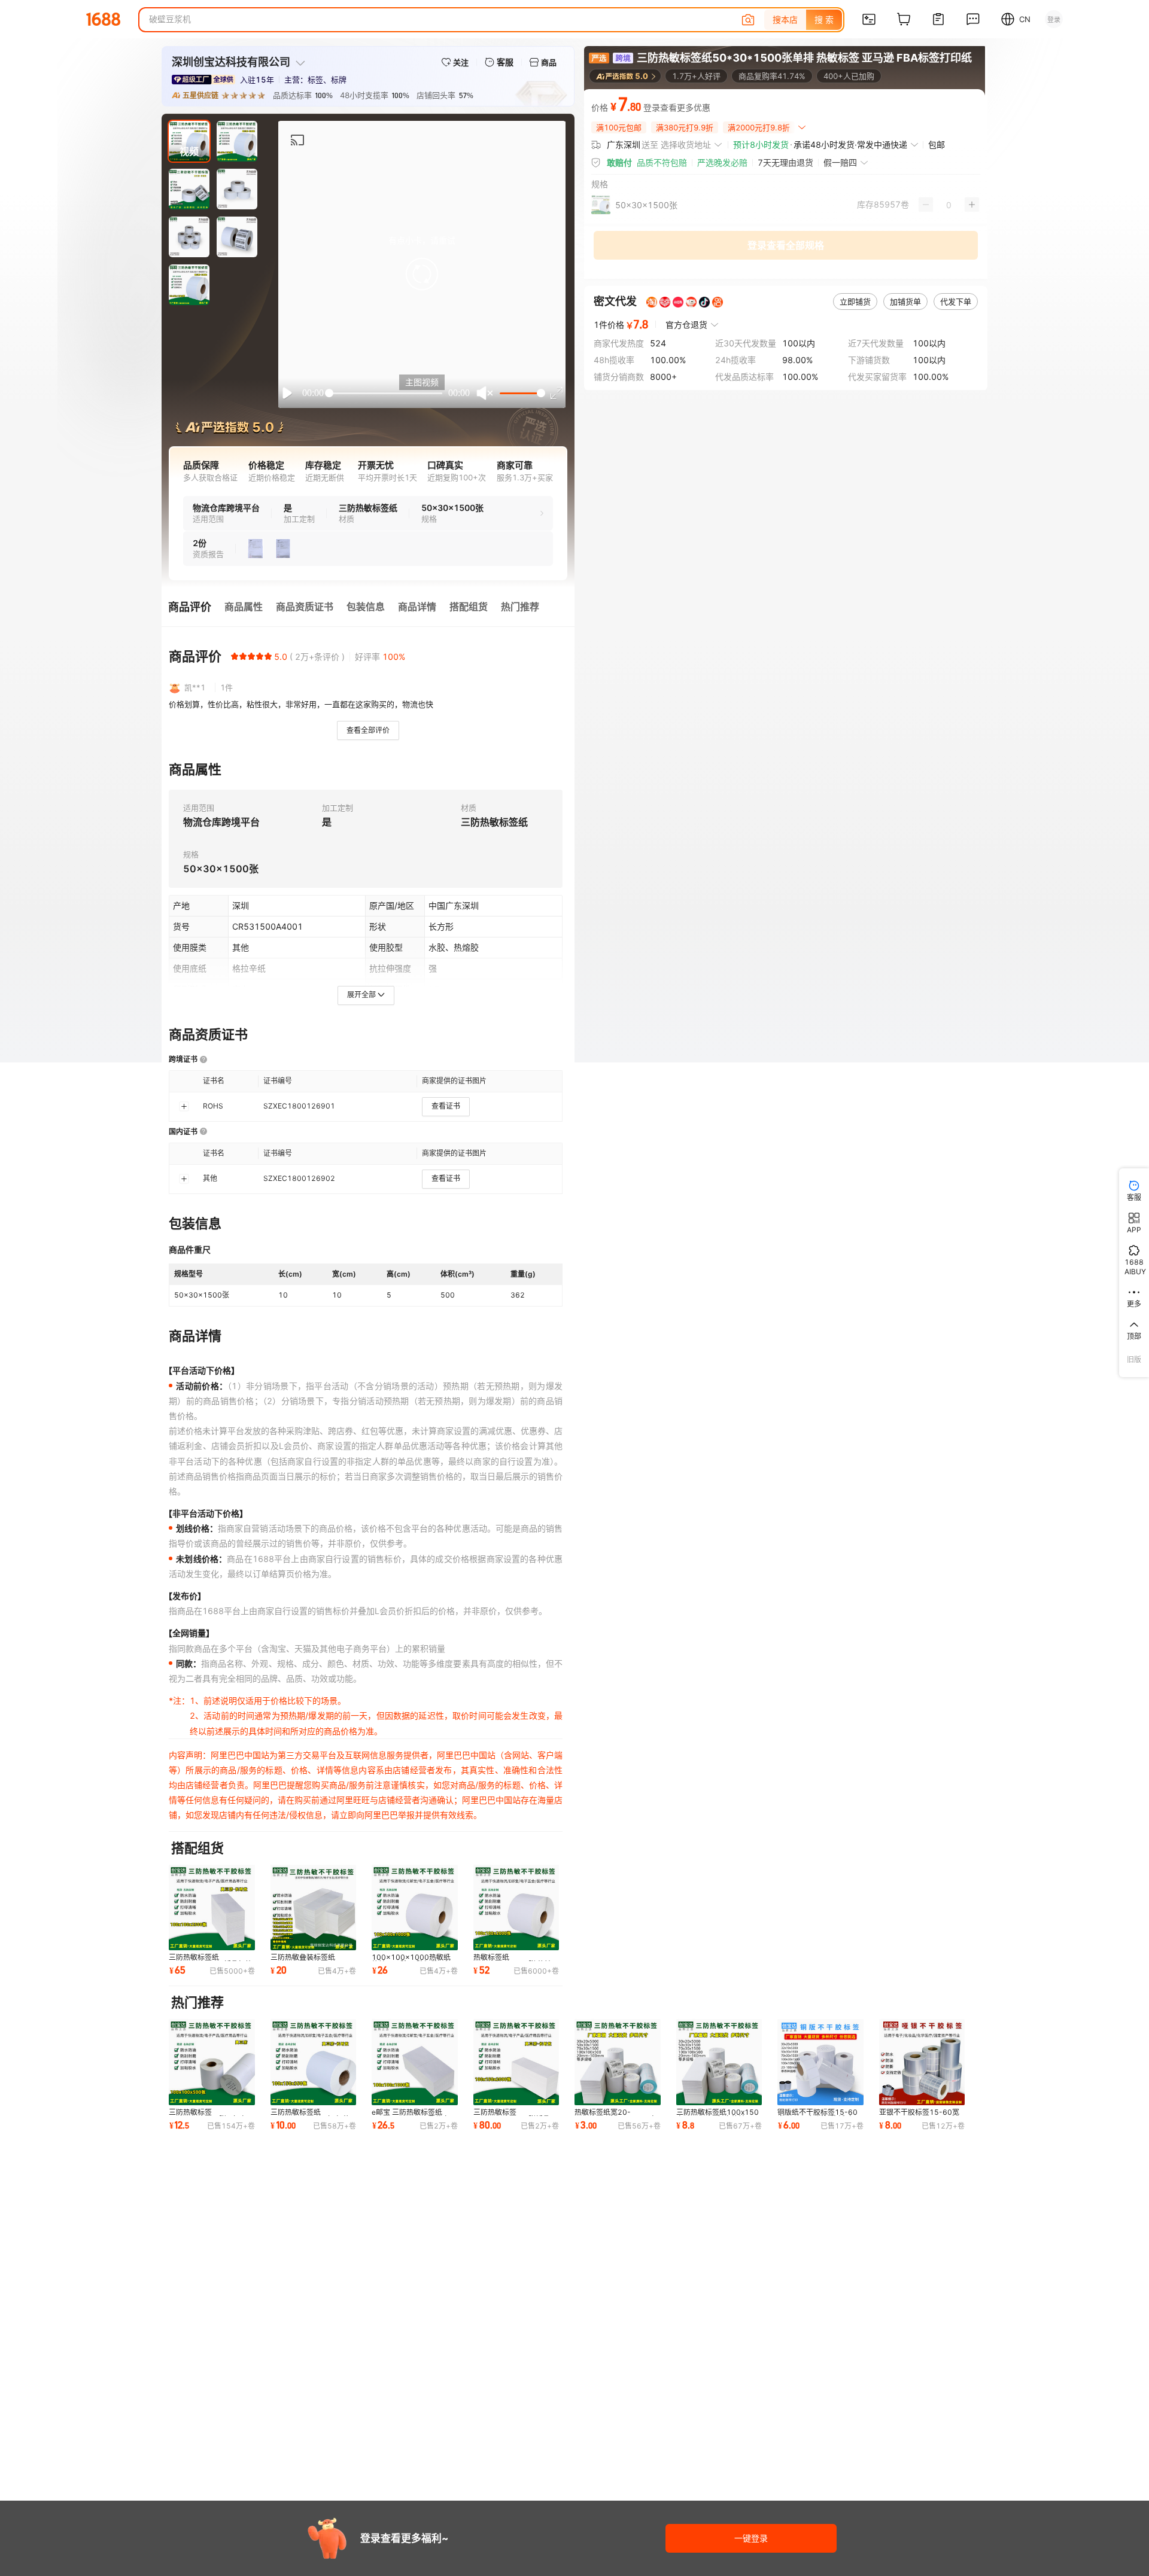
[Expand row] (184, 1106)
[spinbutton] (949, 205)
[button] (422, 274)
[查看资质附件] (256, 549)
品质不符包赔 (662, 162)
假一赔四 (840, 162)
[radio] (235, 656)
